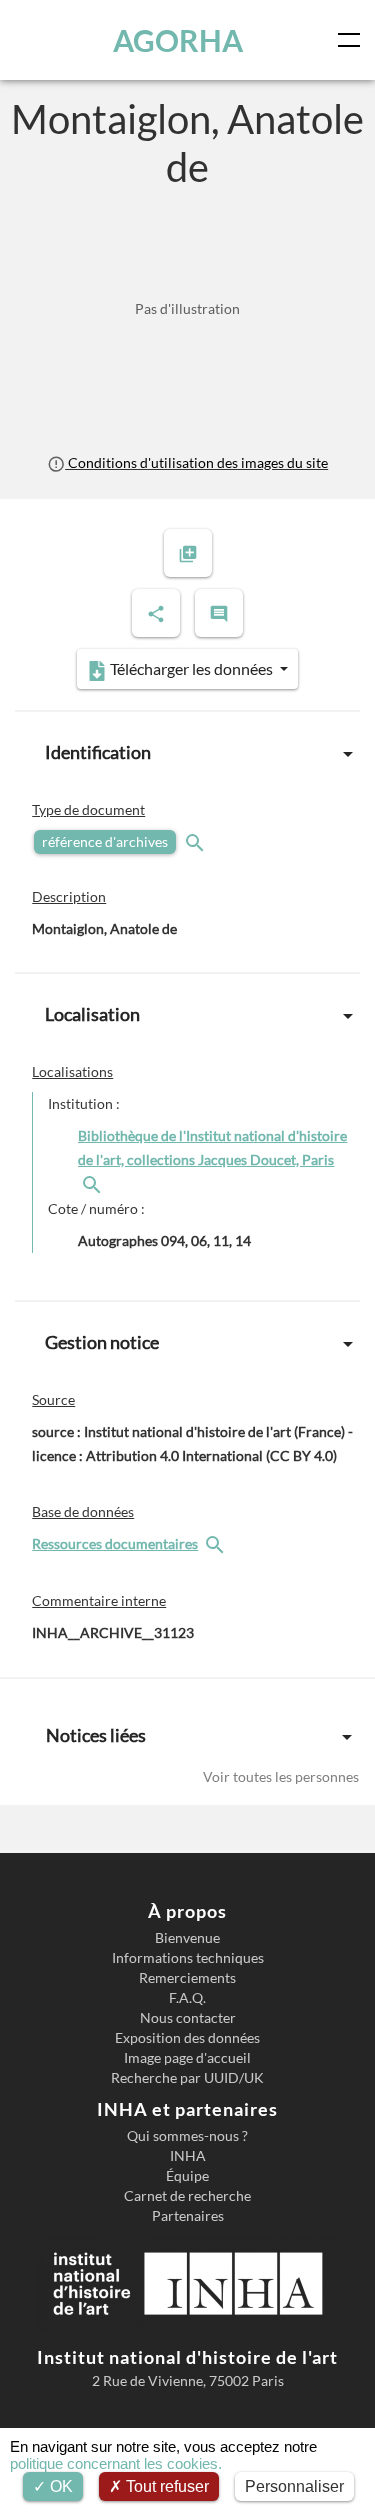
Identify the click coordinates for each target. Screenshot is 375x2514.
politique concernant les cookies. (116, 2463)
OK (59, 2486)
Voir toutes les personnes (281, 1776)
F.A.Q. (187, 1998)
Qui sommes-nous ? (187, 2136)
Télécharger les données (191, 668)
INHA (188, 2156)
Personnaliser (294, 2486)
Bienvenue (187, 1938)
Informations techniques (188, 1958)
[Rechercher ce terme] (197, 841)
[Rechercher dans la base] (217, 1543)
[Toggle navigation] (353, 40)
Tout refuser (165, 2486)
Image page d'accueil (187, 2058)
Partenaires (188, 2216)
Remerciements (187, 1978)
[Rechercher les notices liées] (94, 1183)
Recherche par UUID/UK (187, 2078)
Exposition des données (187, 2038)
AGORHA (178, 40)
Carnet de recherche (187, 2196)
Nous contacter (188, 2018)
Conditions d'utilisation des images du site (196, 462)
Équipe (187, 2176)
